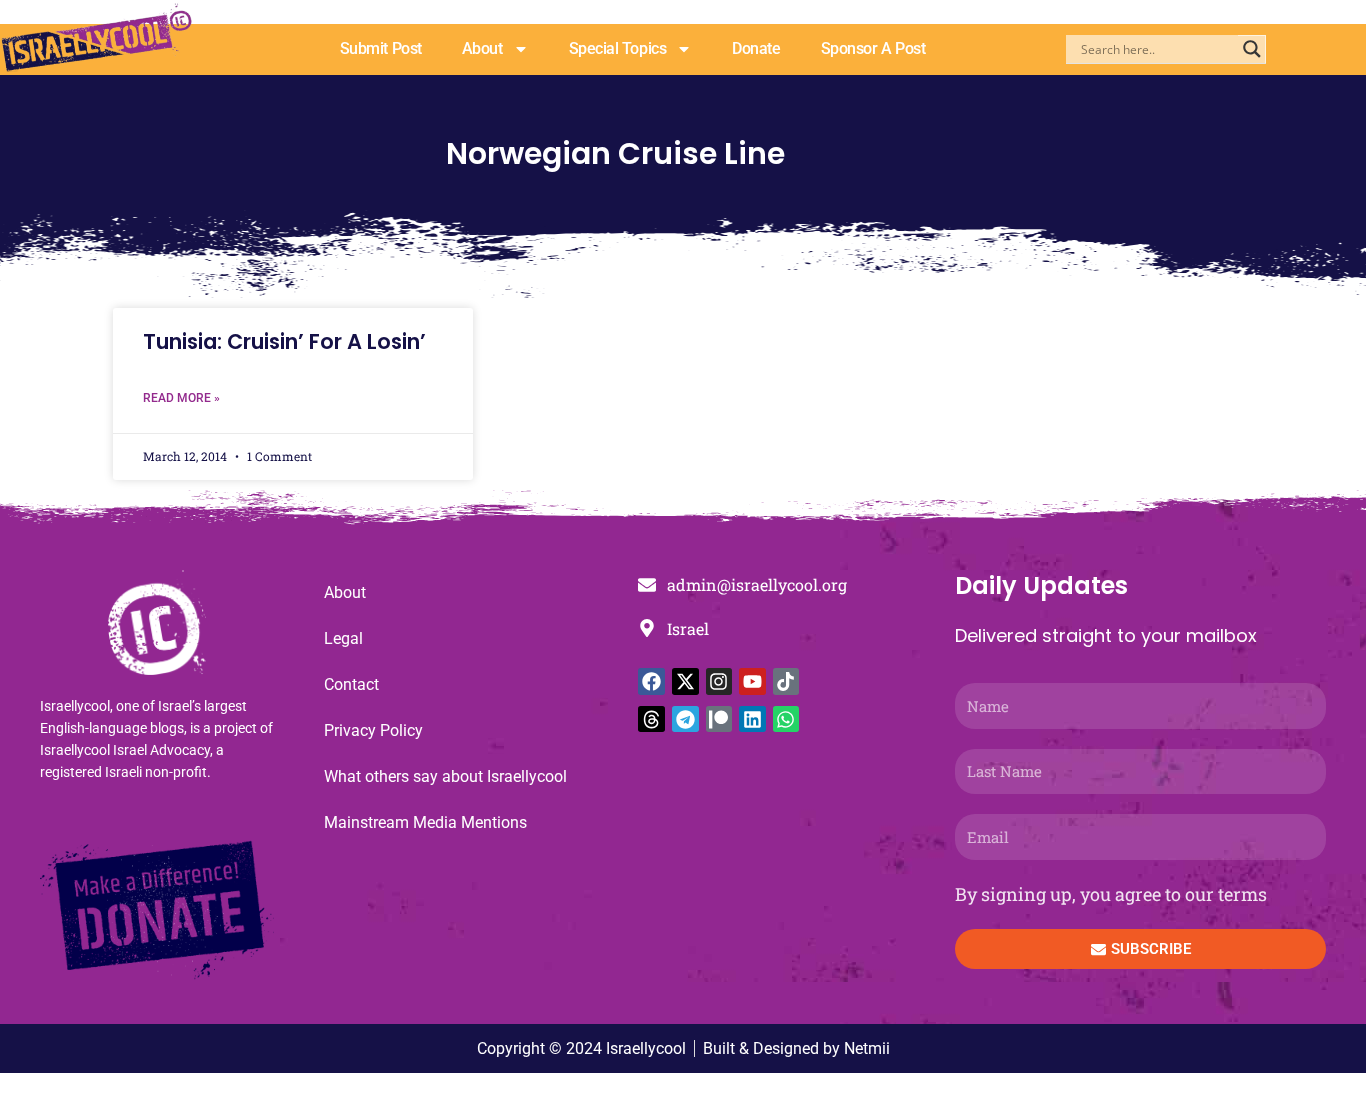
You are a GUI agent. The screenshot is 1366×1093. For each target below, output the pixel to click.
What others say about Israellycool (445, 776)
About (482, 48)
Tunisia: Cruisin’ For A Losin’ (284, 341)
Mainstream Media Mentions (425, 822)
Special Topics (618, 48)
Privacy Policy (373, 730)
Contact (351, 684)
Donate (756, 48)
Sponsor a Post (873, 48)
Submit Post (381, 48)
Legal (343, 638)
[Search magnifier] (1252, 49)
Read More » (181, 398)
